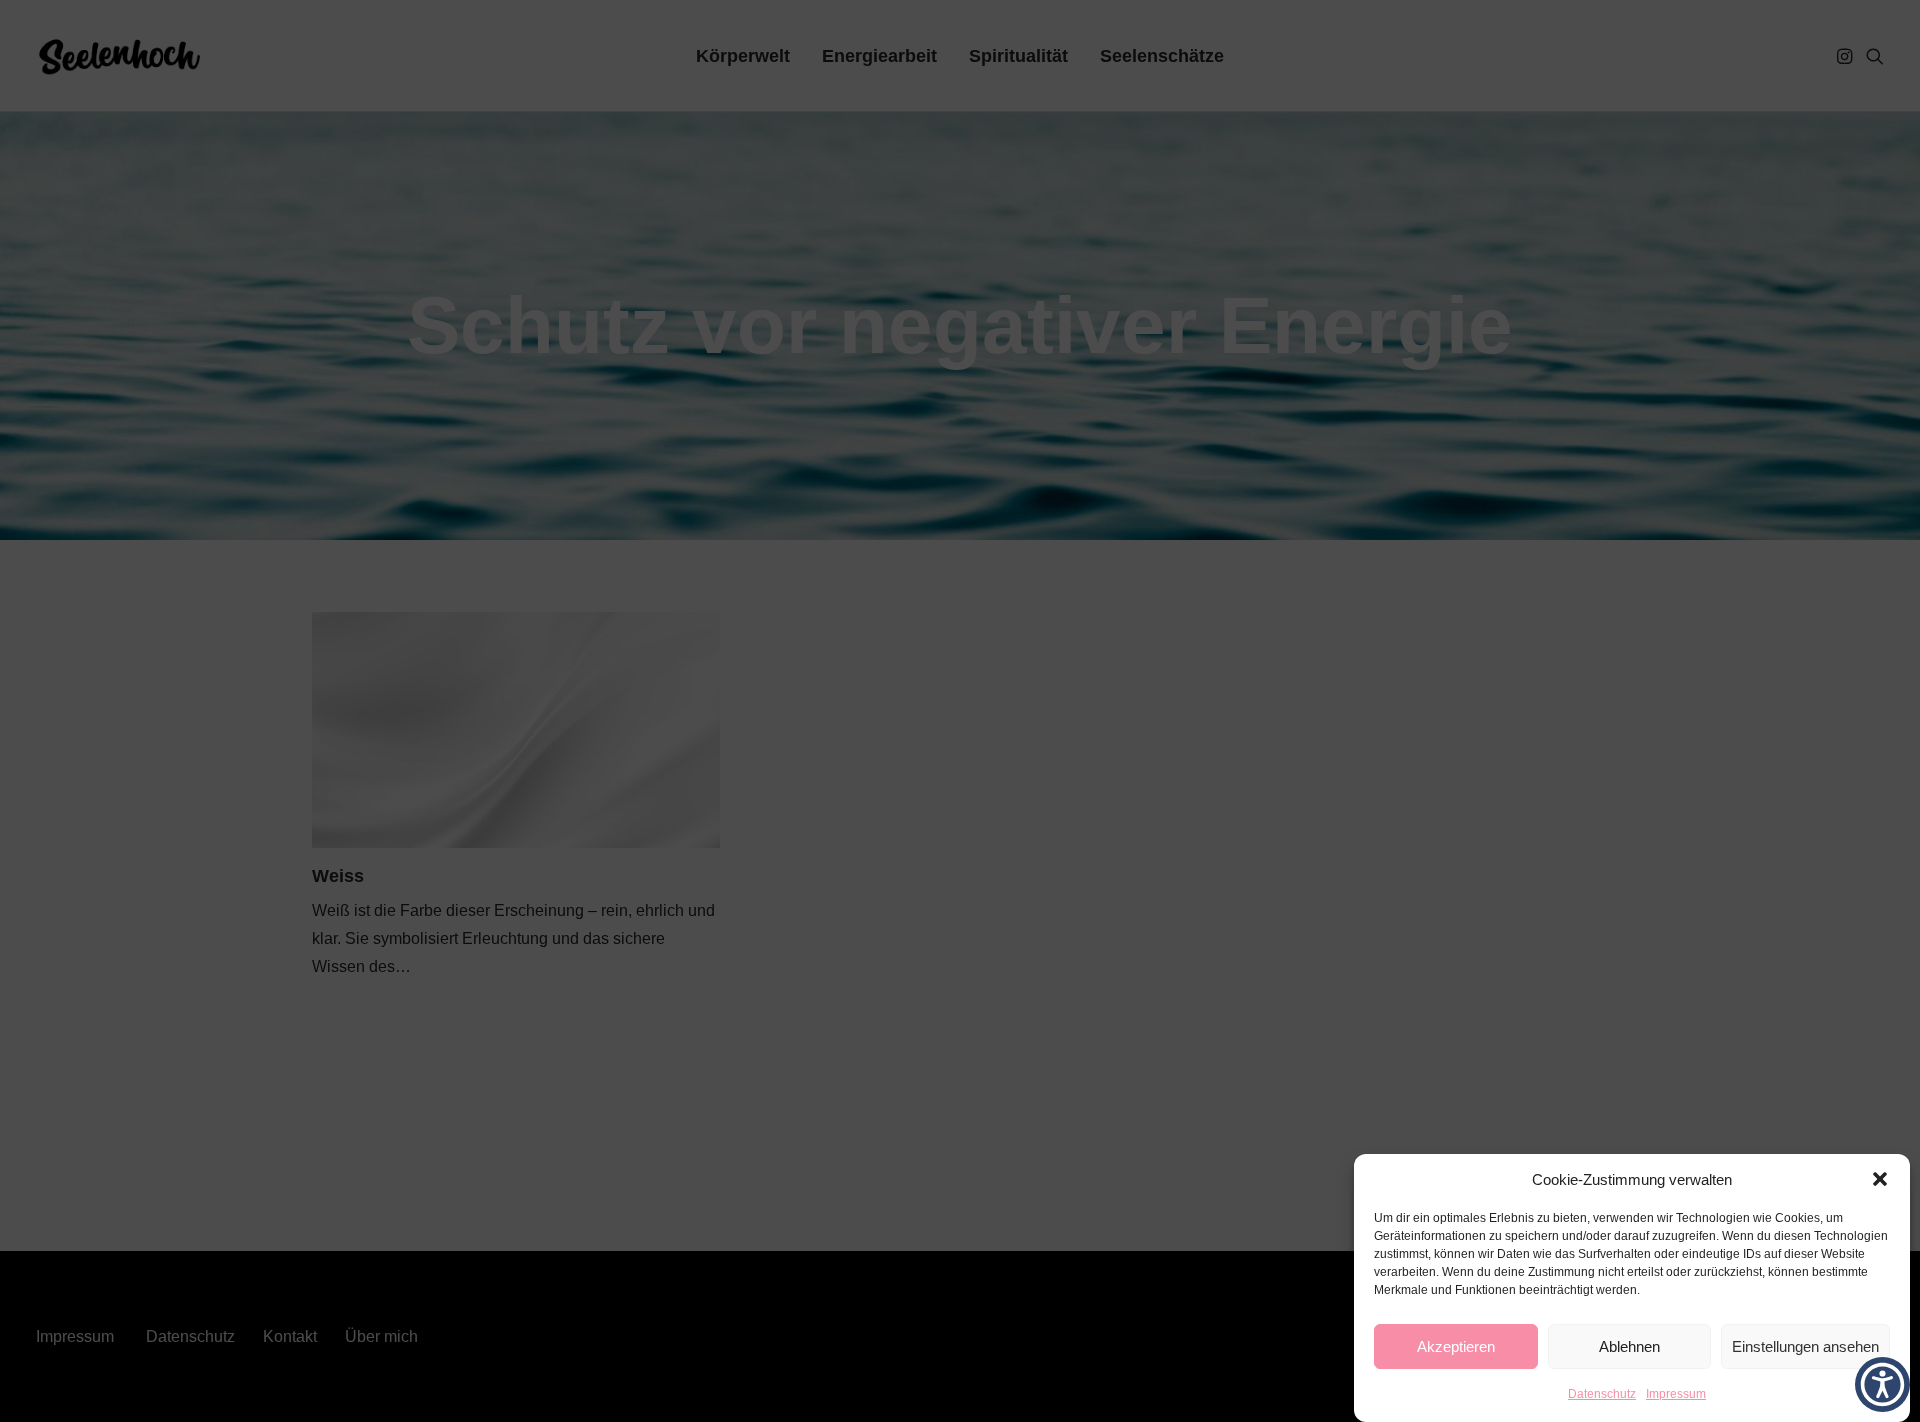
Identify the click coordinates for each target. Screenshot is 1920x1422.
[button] (1880, 1179)
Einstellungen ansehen (1805, 1346)
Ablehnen (1629, 1346)
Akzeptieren (1456, 1346)
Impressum (1676, 1394)
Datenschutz (1602, 1394)
